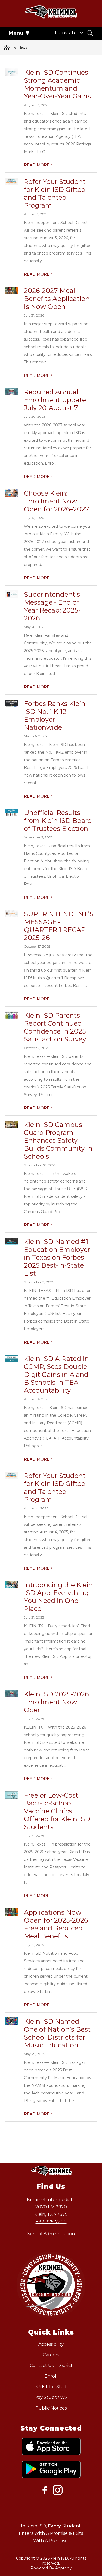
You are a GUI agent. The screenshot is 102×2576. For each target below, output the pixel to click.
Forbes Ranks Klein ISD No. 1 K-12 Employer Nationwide (55, 715)
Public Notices (51, 2408)
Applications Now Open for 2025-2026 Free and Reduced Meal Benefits (56, 1924)
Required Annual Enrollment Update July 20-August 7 (55, 400)
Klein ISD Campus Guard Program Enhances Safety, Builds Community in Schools (58, 1140)
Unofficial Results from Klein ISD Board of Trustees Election (58, 821)
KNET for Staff (51, 2387)
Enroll (51, 2376)
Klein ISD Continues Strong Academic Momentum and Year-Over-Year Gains (57, 84)
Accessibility (51, 2344)
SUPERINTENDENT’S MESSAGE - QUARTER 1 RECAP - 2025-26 (59, 926)
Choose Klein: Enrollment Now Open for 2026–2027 (57, 501)
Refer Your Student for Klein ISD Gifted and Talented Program (55, 193)
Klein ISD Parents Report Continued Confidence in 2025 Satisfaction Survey (55, 1027)
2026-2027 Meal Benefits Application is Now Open (57, 299)
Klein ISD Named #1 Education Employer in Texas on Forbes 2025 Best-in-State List (57, 1257)
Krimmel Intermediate (7, 47)
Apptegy (64, 2568)
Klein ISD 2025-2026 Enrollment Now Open (56, 1702)
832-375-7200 (51, 2222)
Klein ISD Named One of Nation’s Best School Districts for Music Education (57, 2033)
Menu (16, 33)
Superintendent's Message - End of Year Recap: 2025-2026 (52, 606)
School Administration (51, 2234)
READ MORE (38, 165)
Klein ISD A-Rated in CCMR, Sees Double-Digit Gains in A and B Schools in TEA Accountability (57, 1374)
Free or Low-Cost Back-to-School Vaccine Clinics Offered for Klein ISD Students (57, 1811)
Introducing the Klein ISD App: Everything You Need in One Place (58, 1597)
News (23, 47)
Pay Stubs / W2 (51, 2397)
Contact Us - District (51, 2365)
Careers (51, 2355)
